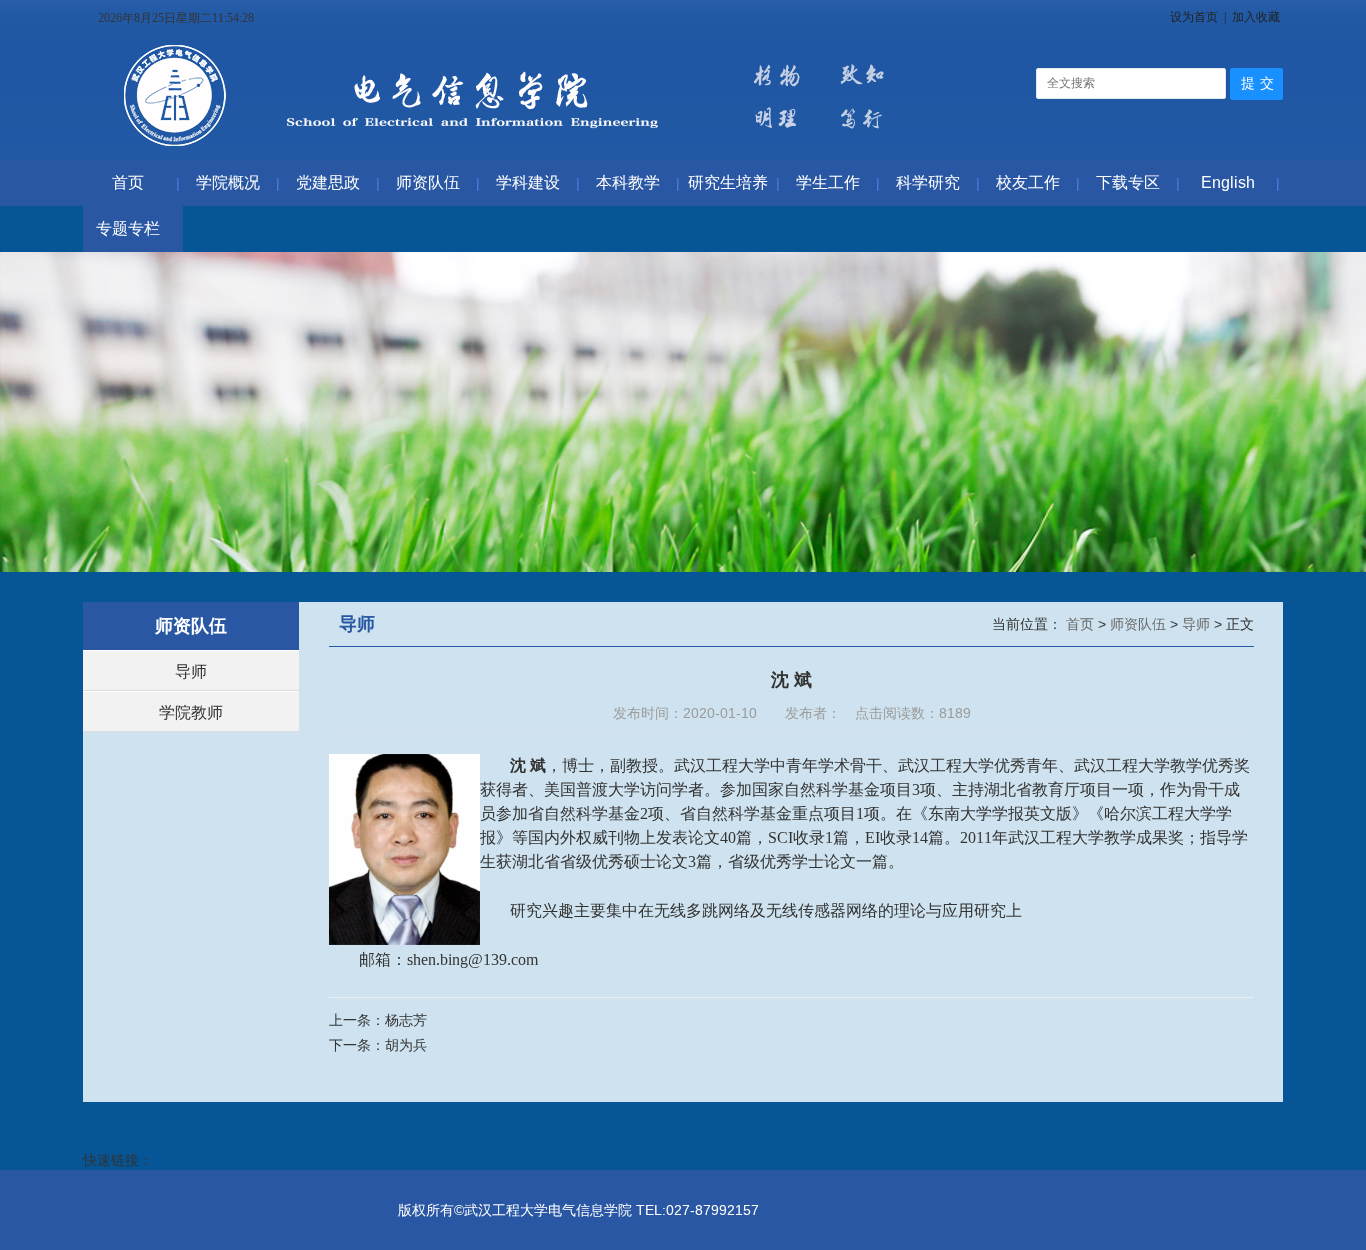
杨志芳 (406, 1020)
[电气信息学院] (511, 150)
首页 (1082, 624)
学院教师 (191, 712)
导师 (191, 671)
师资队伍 (1140, 624)
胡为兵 (406, 1045)
